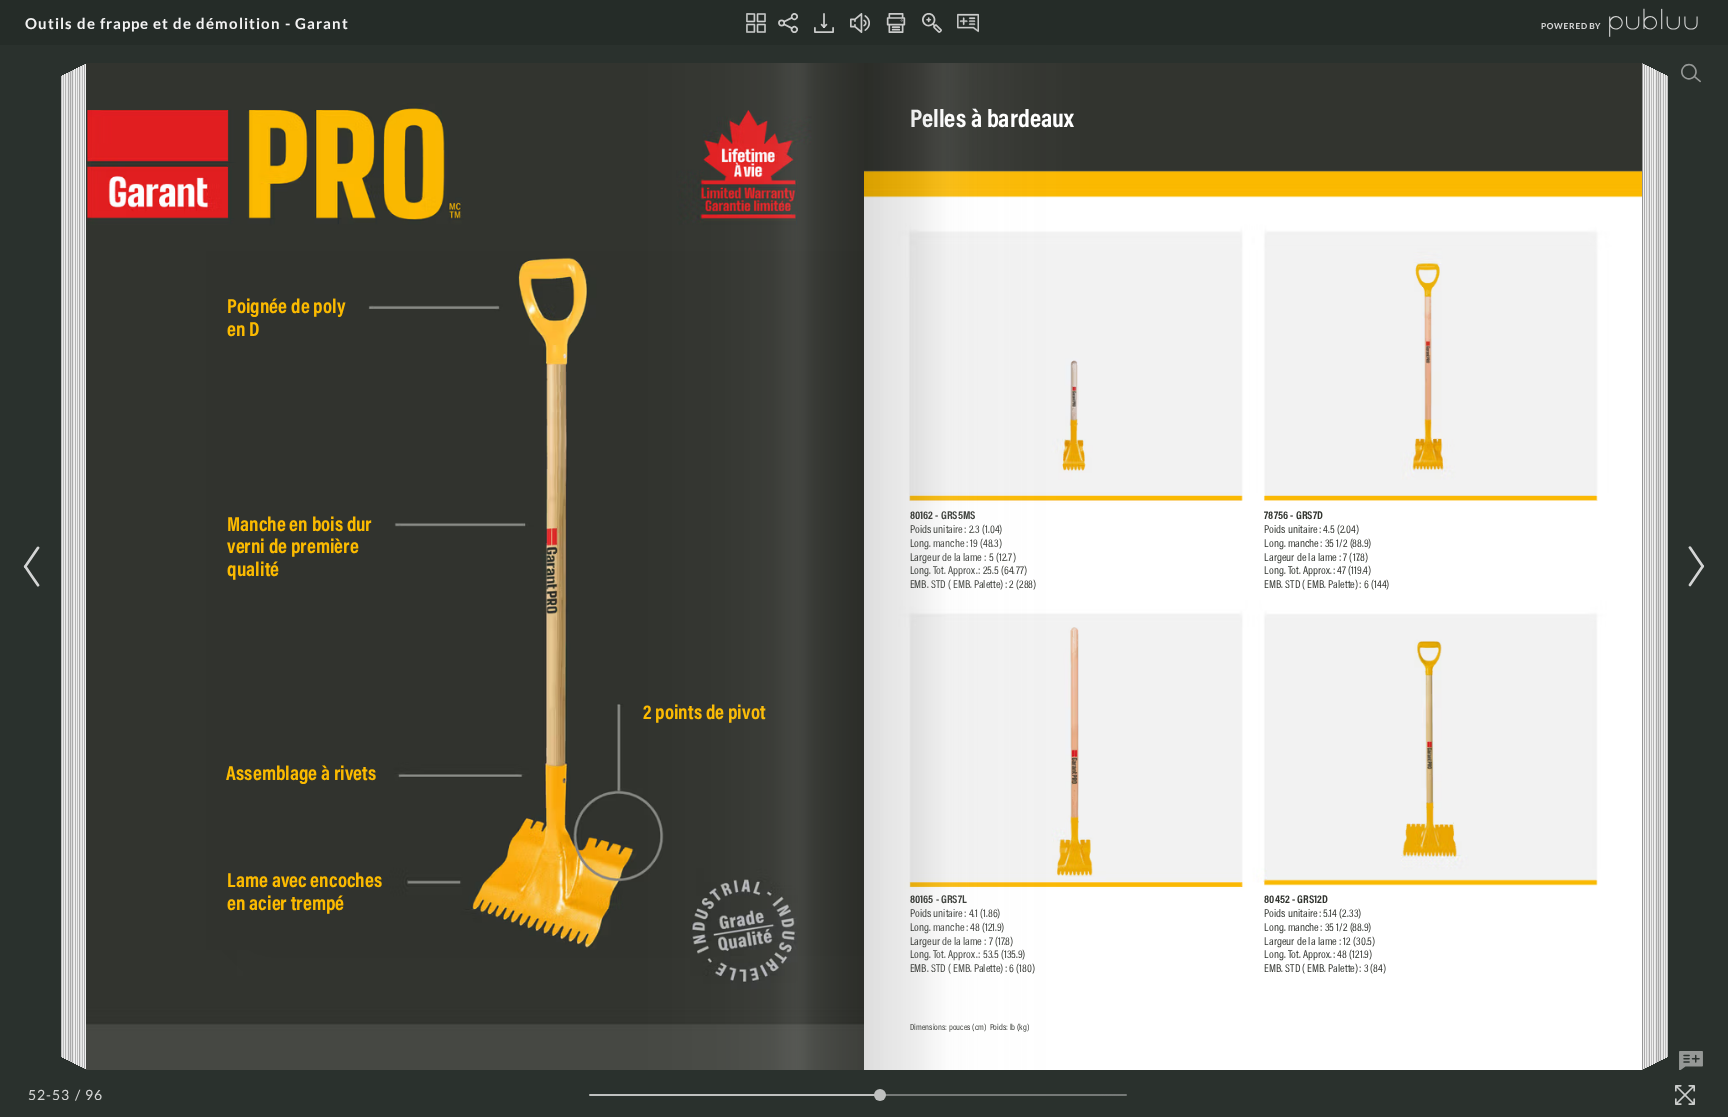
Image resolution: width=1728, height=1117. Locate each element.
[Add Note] (1691, 1061)
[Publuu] (1603, 22)
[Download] (824, 23)
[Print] (896, 23)
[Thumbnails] (756, 23)
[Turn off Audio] (860, 23)
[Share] (788, 23)
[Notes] (968, 23)
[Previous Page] (35, 566)
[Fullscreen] (1685, 1095)
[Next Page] (1693, 566)
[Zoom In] (932, 23)
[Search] (1691, 73)
